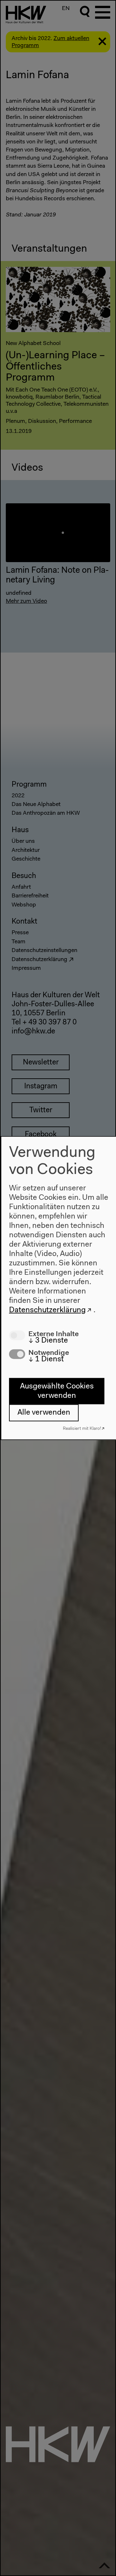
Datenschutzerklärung (47, 1310)
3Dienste (48, 1341)
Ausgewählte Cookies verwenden (57, 1391)
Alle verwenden (44, 1413)
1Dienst (46, 1359)
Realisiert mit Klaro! (82, 1428)
